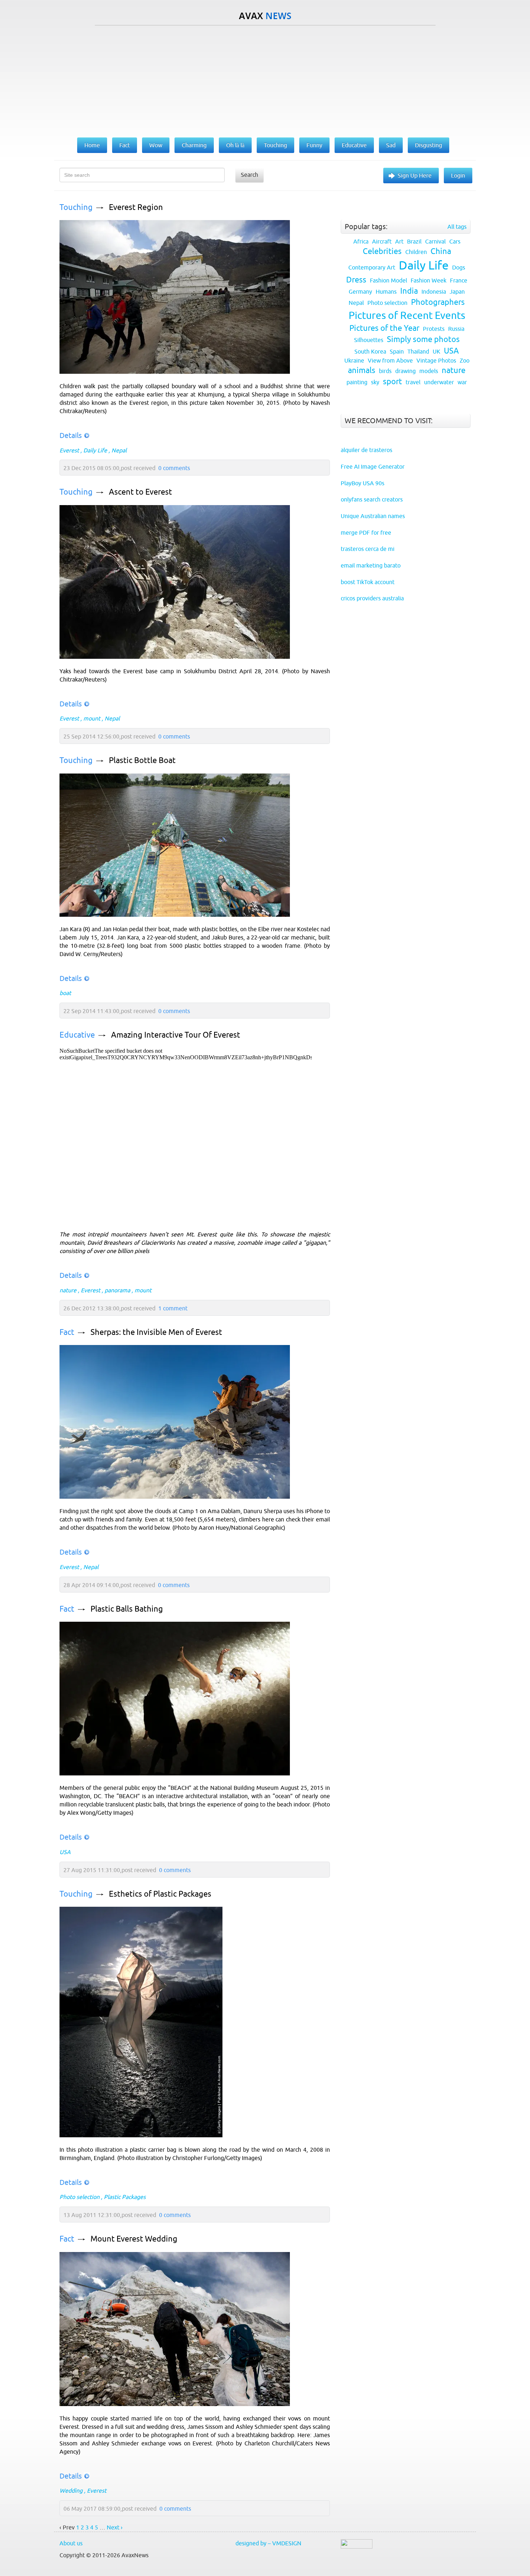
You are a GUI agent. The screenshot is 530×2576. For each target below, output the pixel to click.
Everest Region (136, 207)
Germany (360, 292)
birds (385, 371)
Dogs (459, 267)
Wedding (71, 2490)
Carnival (435, 241)
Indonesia (434, 292)
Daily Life (95, 450)
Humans (386, 292)
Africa (361, 241)
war (462, 382)
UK (436, 351)
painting (357, 382)
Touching (76, 207)
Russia (456, 329)
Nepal (119, 450)
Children (416, 252)
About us (71, 2543)
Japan (457, 292)
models (429, 371)
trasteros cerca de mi (368, 549)
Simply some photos (423, 339)
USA (65, 1852)
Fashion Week (429, 280)
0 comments (174, 468)
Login (458, 175)
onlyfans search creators (372, 499)
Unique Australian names (373, 516)
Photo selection (79, 2197)
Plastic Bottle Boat (142, 760)
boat (65, 993)
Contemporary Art (372, 267)
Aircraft (382, 241)
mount (92, 718)
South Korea (370, 351)
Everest (69, 450)
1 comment (173, 1308)
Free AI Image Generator (373, 466)
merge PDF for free (366, 533)
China (441, 251)
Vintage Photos (436, 360)
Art (399, 241)
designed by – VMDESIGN (268, 2543)
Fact (67, 1332)
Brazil (414, 241)
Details (71, 435)
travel (413, 382)
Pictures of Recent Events (407, 315)
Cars (455, 241)
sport (392, 382)
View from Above (390, 360)
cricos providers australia (372, 598)
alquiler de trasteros (366, 450)
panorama (117, 1290)
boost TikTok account (368, 582)
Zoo (465, 360)
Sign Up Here (415, 175)
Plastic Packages (125, 2197)
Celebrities (382, 251)
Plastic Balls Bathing (127, 1609)
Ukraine (354, 360)
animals (362, 370)
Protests (434, 329)
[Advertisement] (265, 80)
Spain (397, 351)
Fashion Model (388, 280)
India (409, 291)
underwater (439, 382)
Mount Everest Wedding (134, 2239)
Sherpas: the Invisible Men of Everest (156, 1332)
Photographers (438, 302)
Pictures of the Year (384, 328)
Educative (77, 1035)
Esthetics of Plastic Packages (160, 1894)
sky (375, 382)
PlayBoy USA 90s (363, 483)
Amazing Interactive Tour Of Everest (176, 1035)
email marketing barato (371, 565)
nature (68, 1290)
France (459, 280)
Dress (356, 280)
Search (249, 175)
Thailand (418, 351)
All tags (457, 227)
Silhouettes (369, 340)
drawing (405, 371)
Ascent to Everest (140, 492)
